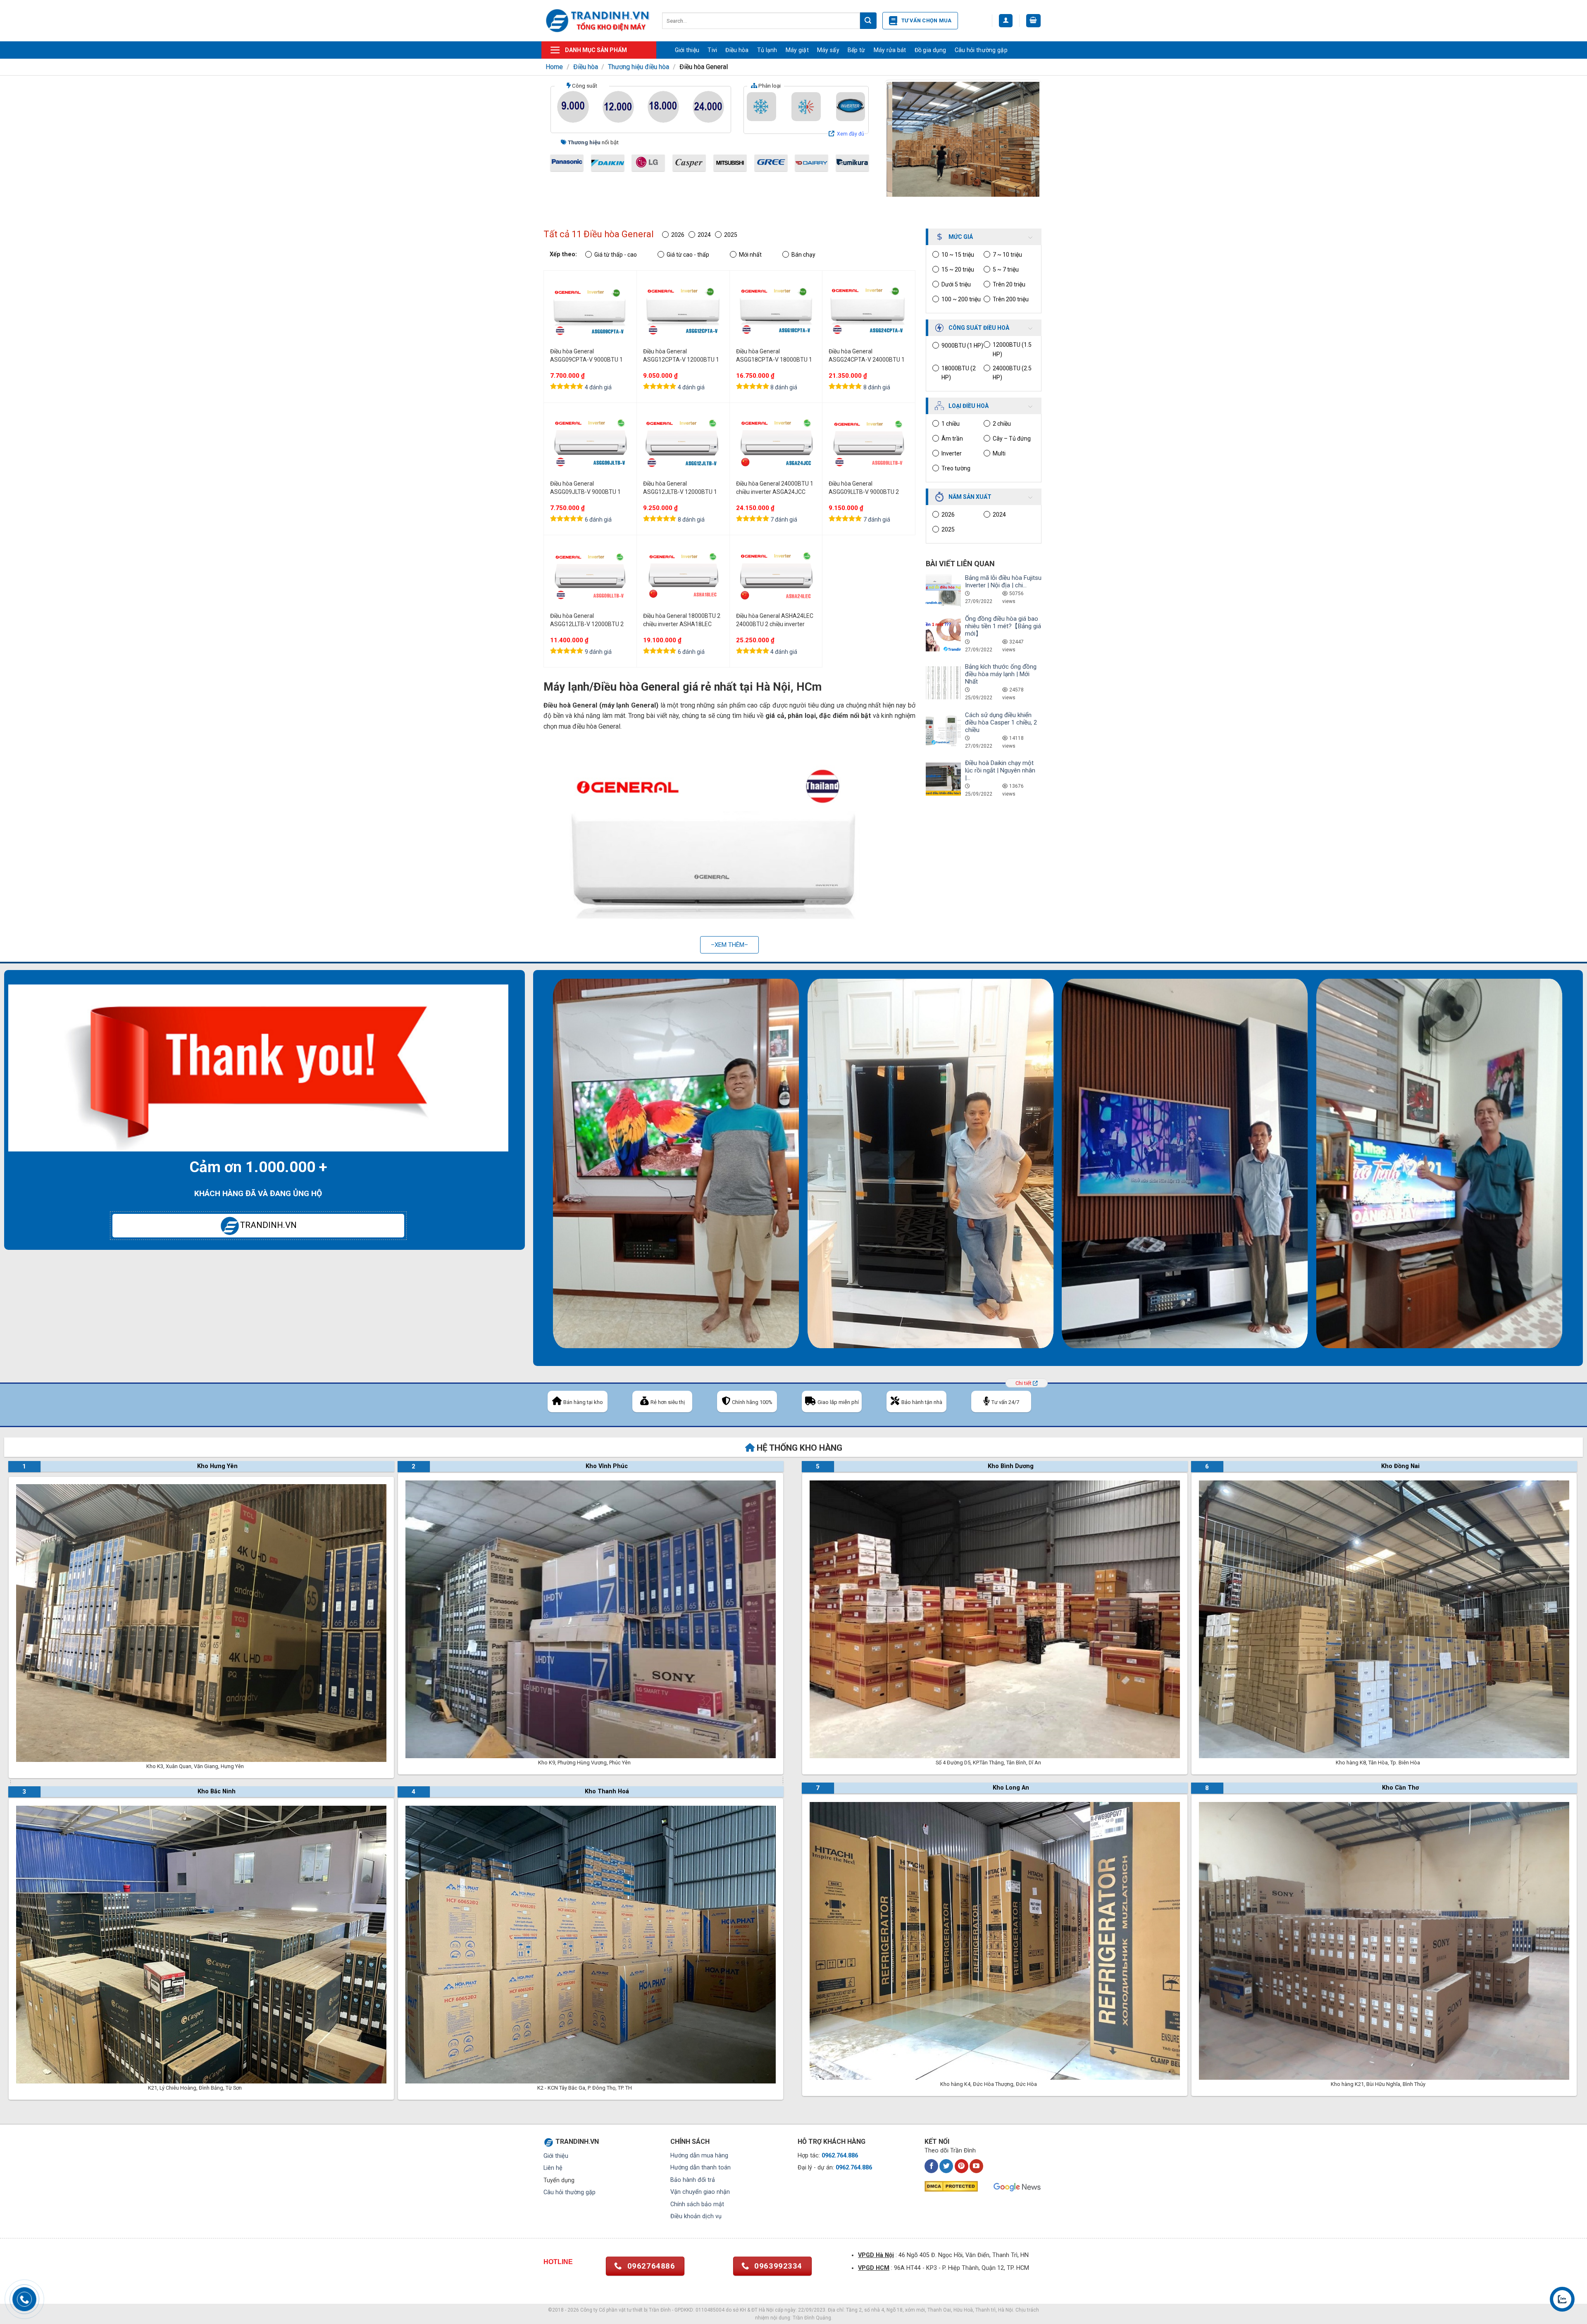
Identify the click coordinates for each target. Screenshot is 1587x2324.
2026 (948, 515)
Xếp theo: (563, 254)
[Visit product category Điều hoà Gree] (771, 163)
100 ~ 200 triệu (961, 299)
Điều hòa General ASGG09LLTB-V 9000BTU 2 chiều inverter (864, 488)
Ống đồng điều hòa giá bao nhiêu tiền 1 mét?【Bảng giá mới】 (1003, 626)
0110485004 (710, 2310)
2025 (948, 529)
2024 (999, 515)
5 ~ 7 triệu (1006, 269)
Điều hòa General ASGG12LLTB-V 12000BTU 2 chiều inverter (587, 620)
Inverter (952, 453)
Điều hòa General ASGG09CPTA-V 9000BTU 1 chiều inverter (586, 356)
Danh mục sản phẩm (596, 50)
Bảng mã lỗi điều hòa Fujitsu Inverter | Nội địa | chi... (1003, 582)
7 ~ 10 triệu (1007, 255)
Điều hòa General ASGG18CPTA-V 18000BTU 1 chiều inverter (774, 356)
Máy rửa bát (890, 50)
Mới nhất (750, 255)
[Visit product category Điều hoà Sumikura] (852, 163)
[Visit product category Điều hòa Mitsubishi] (730, 163)
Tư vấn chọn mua (927, 20)
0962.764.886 (840, 2156)
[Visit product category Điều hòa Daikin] (608, 163)
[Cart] (1034, 21)
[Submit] (868, 21)
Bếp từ (857, 50)
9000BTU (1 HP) (962, 346)
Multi (999, 453)
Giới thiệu (687, 50)
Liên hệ (553, 2168)
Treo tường (956, 468)
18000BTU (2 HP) (959, 373)
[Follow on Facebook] (931, 2166)
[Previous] (900, 139)
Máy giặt (797, 50)
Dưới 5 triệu (956, 284)
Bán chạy (803, 255)
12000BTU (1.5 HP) (1012, 349)
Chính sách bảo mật (697, 2204)
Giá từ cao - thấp (688, 255)
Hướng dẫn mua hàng (699, 2156)
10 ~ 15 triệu (958, 255)
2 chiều (1002, 424)
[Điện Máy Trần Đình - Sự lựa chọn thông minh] (598, 20)
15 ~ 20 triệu (958, 269)
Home (554, 67)
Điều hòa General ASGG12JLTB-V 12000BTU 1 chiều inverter (680, 488)
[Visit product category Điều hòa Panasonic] (567, 163)
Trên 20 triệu (1009, 284)
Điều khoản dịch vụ (696, 2216)
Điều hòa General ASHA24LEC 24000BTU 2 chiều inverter (775, 620)
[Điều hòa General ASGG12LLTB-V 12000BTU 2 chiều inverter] (590, 576)
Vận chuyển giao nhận (700, 2192)
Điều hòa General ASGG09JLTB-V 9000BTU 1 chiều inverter (585, 488)
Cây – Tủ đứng (1012, 439)
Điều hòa (737, 50)
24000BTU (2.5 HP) (1012, 373)
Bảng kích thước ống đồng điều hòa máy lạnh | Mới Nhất (1001, 674)
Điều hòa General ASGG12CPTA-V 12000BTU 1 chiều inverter (681, 356)
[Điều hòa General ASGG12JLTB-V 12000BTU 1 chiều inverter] (683, 443)
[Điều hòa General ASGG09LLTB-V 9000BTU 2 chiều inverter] (869, 443)
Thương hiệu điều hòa (639, 67)
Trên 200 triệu (1011, 299)
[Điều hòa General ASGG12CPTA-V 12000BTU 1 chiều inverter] (683, 311)
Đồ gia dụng (931, 50)
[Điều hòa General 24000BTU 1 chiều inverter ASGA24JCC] (776, 443)
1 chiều (951, 424)
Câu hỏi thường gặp (981, 50)
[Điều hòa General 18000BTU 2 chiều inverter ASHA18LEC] (683, 576)
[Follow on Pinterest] (961, 2166)
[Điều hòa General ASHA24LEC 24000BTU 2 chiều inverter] (776, 576)
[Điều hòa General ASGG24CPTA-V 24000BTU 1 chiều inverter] (869, 311)
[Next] (1026, 139)
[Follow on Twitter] (946, 2166)
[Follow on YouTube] (976, 2166)
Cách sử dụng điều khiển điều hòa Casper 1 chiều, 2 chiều (1001, 722)
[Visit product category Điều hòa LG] (648, 163)
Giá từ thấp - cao (616, 255)
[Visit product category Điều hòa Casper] (689, 163)
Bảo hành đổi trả (693, 2180)
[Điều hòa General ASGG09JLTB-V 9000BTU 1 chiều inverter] (590, 443)
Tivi (712, 50)
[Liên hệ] (1562, 2299)
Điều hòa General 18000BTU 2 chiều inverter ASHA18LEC (682, 620)
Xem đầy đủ (851, 134)
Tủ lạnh (767, 50)
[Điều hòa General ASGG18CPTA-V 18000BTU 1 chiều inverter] (776, 311)
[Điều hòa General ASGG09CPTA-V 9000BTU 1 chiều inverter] (590, 311)
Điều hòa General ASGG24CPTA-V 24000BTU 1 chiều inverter (867, 356)
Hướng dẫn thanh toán (701, 2168)
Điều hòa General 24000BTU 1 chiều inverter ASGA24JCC (775, 488)
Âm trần (952, 439)
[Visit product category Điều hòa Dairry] (811, 163)
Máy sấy (828, 50)
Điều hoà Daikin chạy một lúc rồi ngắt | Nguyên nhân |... (1000, 770)
